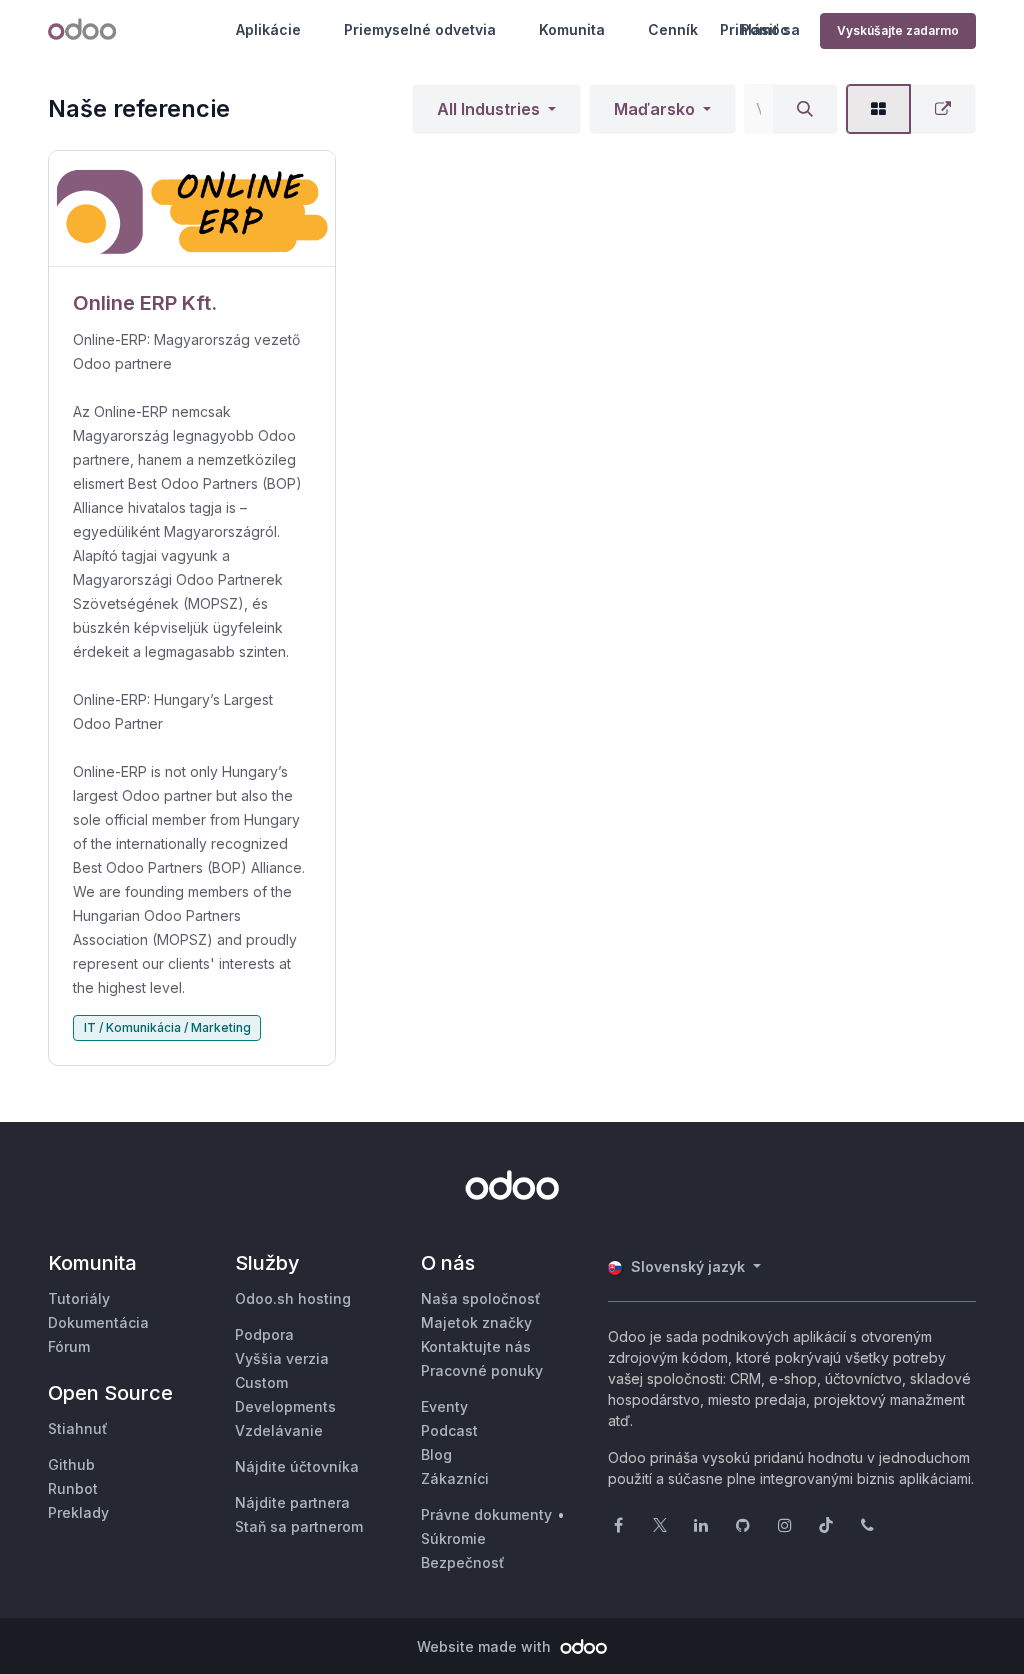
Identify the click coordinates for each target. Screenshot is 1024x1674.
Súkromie (453, 1538)
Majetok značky (476, 1322)
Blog (436, 1454)
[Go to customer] (192, 209)
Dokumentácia (98, 1322)
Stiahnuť (78, 1428)
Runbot (73, 1488)
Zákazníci (455, 1478)
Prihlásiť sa (760, 29)
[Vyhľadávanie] (805, 109)
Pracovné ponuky (482, 1370)
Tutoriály (79, 1298)
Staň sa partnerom (299, 1526)
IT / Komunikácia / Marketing (167, 1027)
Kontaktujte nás (476, 1346)
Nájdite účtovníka (297, 1466)
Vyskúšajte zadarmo (898, 30)
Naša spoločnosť (481, 1298)
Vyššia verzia (282, 1358)
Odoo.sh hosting (293, 1298)
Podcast (449, 1430)
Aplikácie (268, 29)
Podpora (264, 1334)
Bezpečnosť (463, 1562)
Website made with (486, 1646)
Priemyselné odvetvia (420, 29)
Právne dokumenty (486, 1514)
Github (71, 1464)
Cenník (673, 29)
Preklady (78, 1512)
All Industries (488, 109)
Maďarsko (654, 109)
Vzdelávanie (279, 1430)
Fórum (69, 1346)
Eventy (444, 1406)
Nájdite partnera (292, 1502)
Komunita (572, 29)
